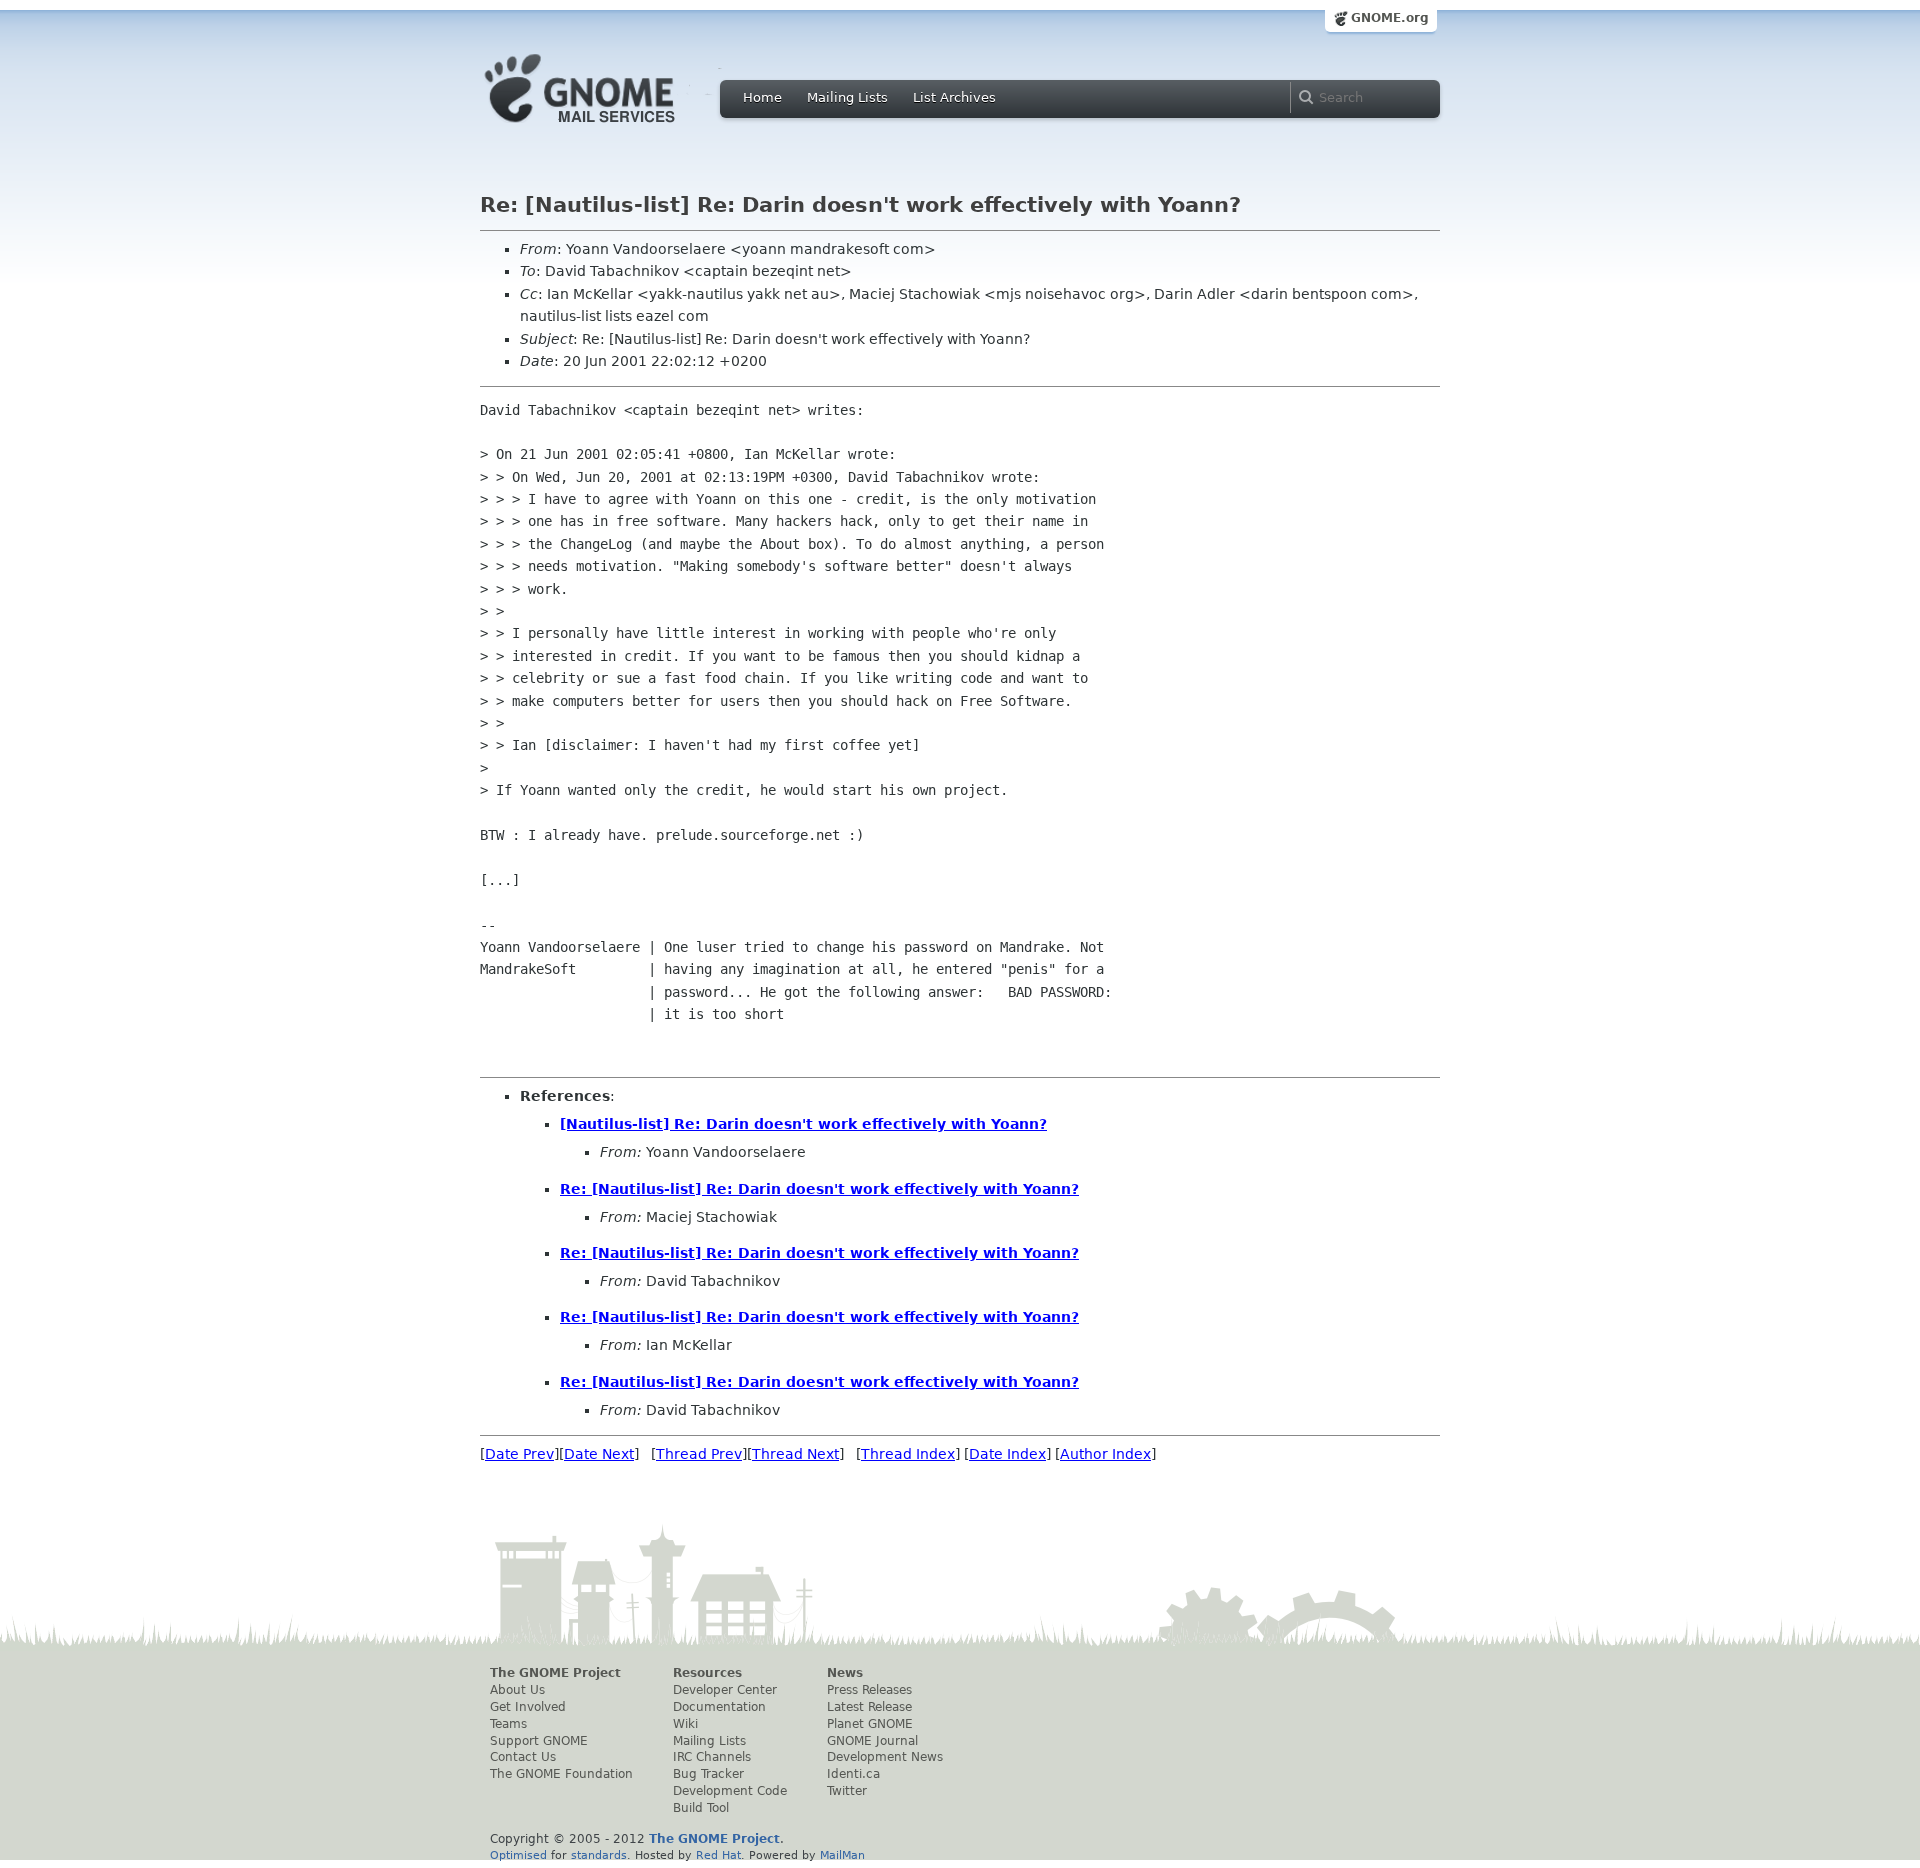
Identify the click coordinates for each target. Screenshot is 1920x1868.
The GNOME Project (555, 1673)
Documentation (719, 1707)
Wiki (685, 1724)
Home (762, 97)
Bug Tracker (708, 1774)
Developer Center (725, 1690)
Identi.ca (853, 1774)
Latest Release (869, 1707)
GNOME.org (1390, 18)
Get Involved (528, 1707)
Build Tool (701, 1808)
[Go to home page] (610, 128)
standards (599, 1855)
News (845, 1673)
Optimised (518, 1855)
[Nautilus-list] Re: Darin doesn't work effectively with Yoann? (803, 1124)
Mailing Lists (847, 97)
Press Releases (869, 1690)
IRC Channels (712, 1757)
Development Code (730, 1791)
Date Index (1007, 1454)
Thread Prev (699, 1454)
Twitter (847, 1791)
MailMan (842, 1855)
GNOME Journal (872, 1741)
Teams (508, 1724)
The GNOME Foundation (561, 1774)
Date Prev (519, 1454)
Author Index (1105, 1454)
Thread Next (795, 1454)
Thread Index (908, 1454)
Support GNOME (539, 1741)
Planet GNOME (870, 1724)
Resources (707, 1673)
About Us (517, 1690)
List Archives (954, 97)
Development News (885, 1757)
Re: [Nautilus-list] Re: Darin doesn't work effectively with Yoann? (819, 1189)
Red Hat (718, 1855)
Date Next (599, 1454)
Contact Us (523, 1757)
